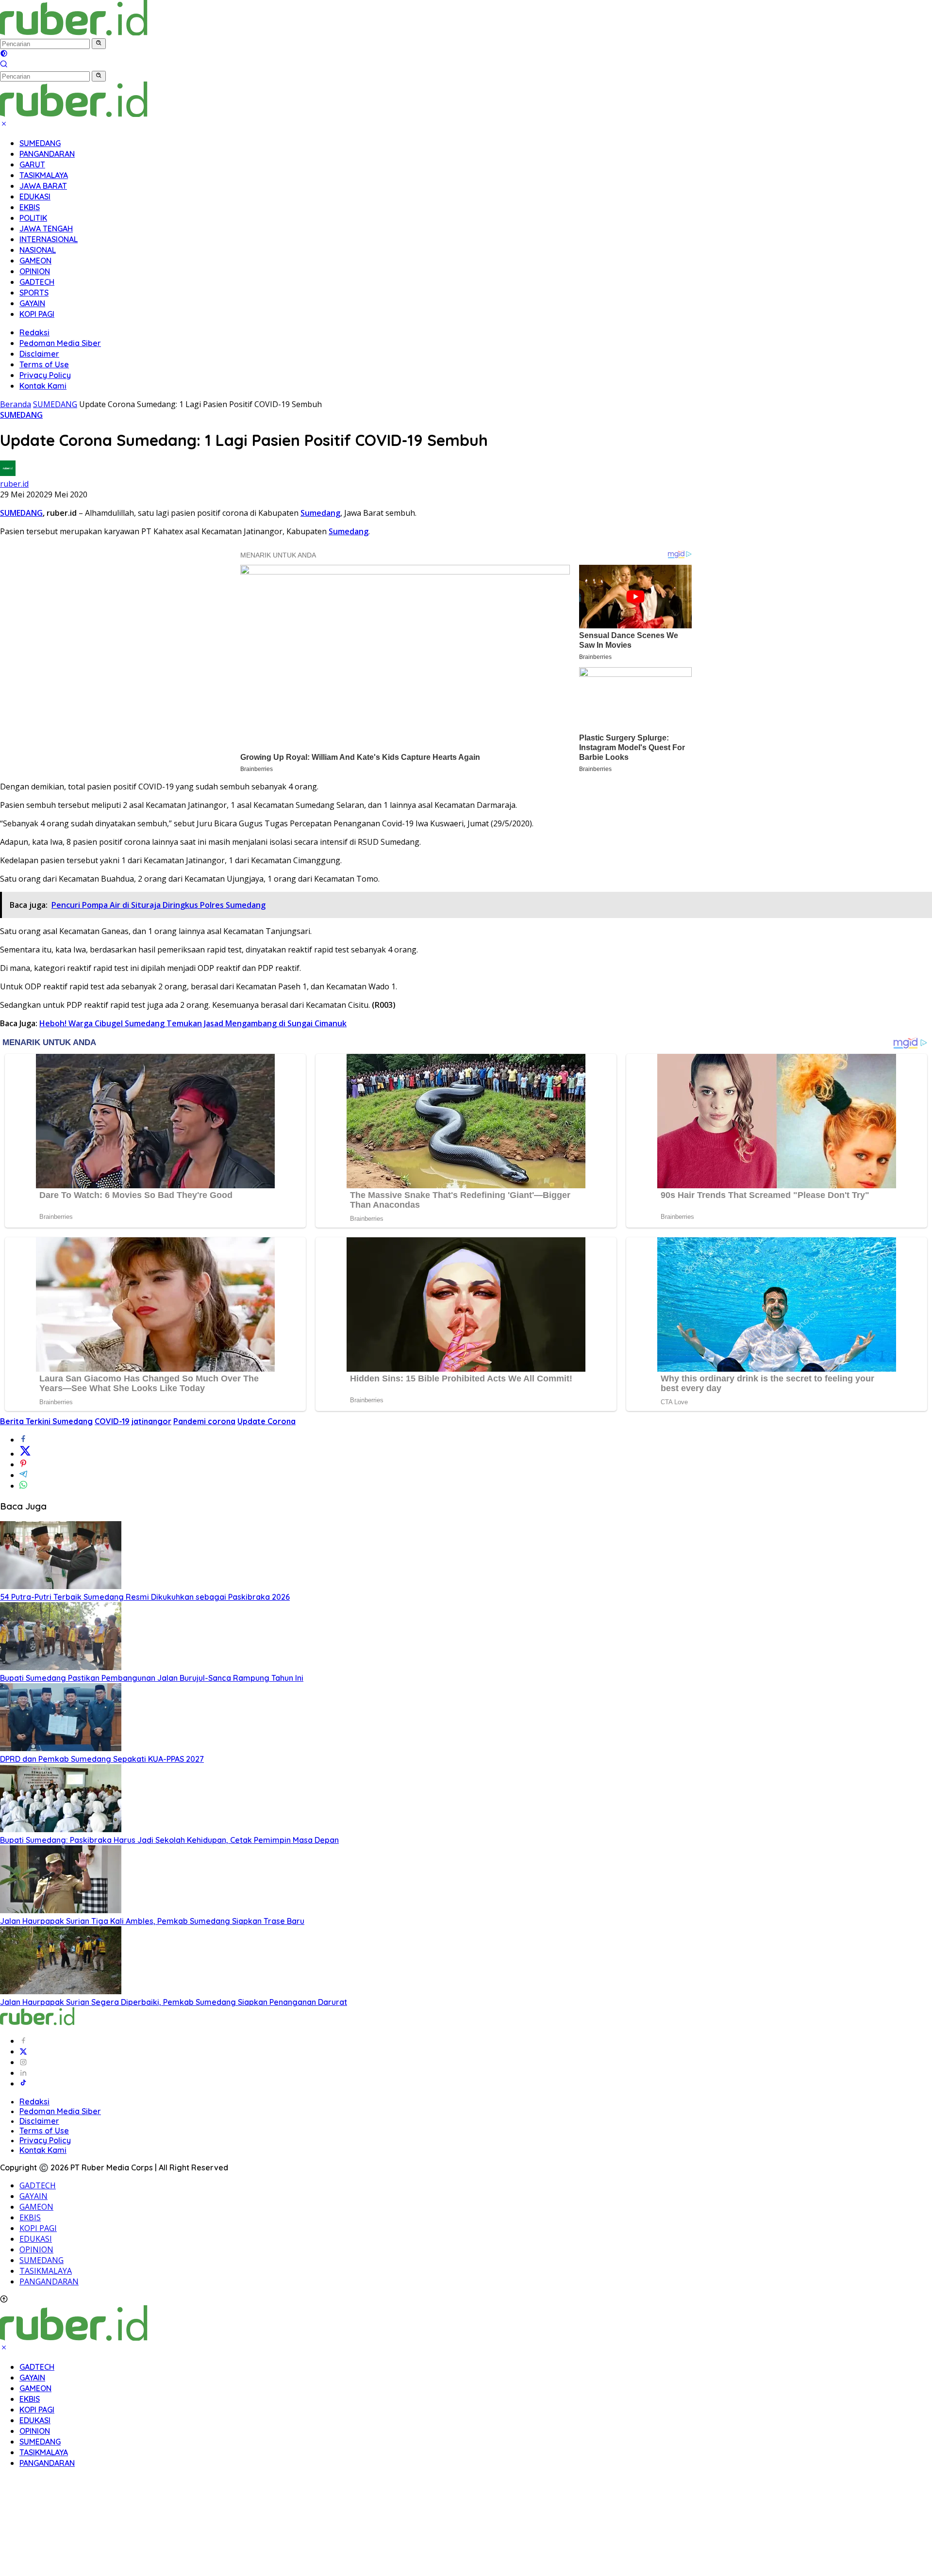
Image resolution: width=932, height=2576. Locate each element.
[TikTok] (23, 2084)
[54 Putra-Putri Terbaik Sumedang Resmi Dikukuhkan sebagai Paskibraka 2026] (61, 1586)
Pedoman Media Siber (60, 343)
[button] (99, 44)
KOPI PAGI (37, 314)
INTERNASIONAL (49, 239)
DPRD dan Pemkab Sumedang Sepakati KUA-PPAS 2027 (102, 1759)
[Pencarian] (4, 65)
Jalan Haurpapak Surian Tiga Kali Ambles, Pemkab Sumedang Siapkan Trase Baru (152, 1921)
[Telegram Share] (23, 1475)
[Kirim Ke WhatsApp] (23, 1486)
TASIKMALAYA (44, 175)
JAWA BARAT (43, 186)
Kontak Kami (43, 386)
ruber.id (14, 484)
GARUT (32, 164)
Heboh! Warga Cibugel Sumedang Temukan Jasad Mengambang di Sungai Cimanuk (193, 1023)
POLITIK (33, 218)
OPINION (35, 271)
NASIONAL (38, 250)
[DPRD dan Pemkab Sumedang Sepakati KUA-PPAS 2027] (61, 1748)
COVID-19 (112, 1421)
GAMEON (35, 261)
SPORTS (34, 293)
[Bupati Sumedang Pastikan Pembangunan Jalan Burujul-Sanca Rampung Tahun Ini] (61, 1667)
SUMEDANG (40, 143)
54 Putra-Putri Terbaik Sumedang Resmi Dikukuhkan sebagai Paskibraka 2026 (145, 1597)
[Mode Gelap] (4, 54)
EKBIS (30, 207)
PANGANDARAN (47, 154)
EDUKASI (35, 197)
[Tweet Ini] (25, 1454)
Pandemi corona (204, 1421)
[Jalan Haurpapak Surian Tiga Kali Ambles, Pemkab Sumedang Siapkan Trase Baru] (61, 1910)
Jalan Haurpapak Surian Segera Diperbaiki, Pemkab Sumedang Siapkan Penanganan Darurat (174, 2002)
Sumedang (320, 513)
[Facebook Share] (23, 1440)
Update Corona (266, 1421)
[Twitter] (23, 2051)
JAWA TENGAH (46, 229)
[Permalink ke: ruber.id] (8, 473)
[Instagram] (23, 2062)
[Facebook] (23, 2041)
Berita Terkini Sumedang (46, 1421)
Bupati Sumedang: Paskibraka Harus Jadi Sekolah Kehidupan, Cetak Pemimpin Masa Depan (169, 1840)
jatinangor (151, 1421)
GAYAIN (32, 303)
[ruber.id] (138, 33)
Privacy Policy (45, 375)
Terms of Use (44, 364)
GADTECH (37, 282)
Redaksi (34, 332)
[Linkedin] (23, 2073)
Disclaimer (39, 354)
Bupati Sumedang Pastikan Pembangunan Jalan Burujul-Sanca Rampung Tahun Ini (152, 1678)
